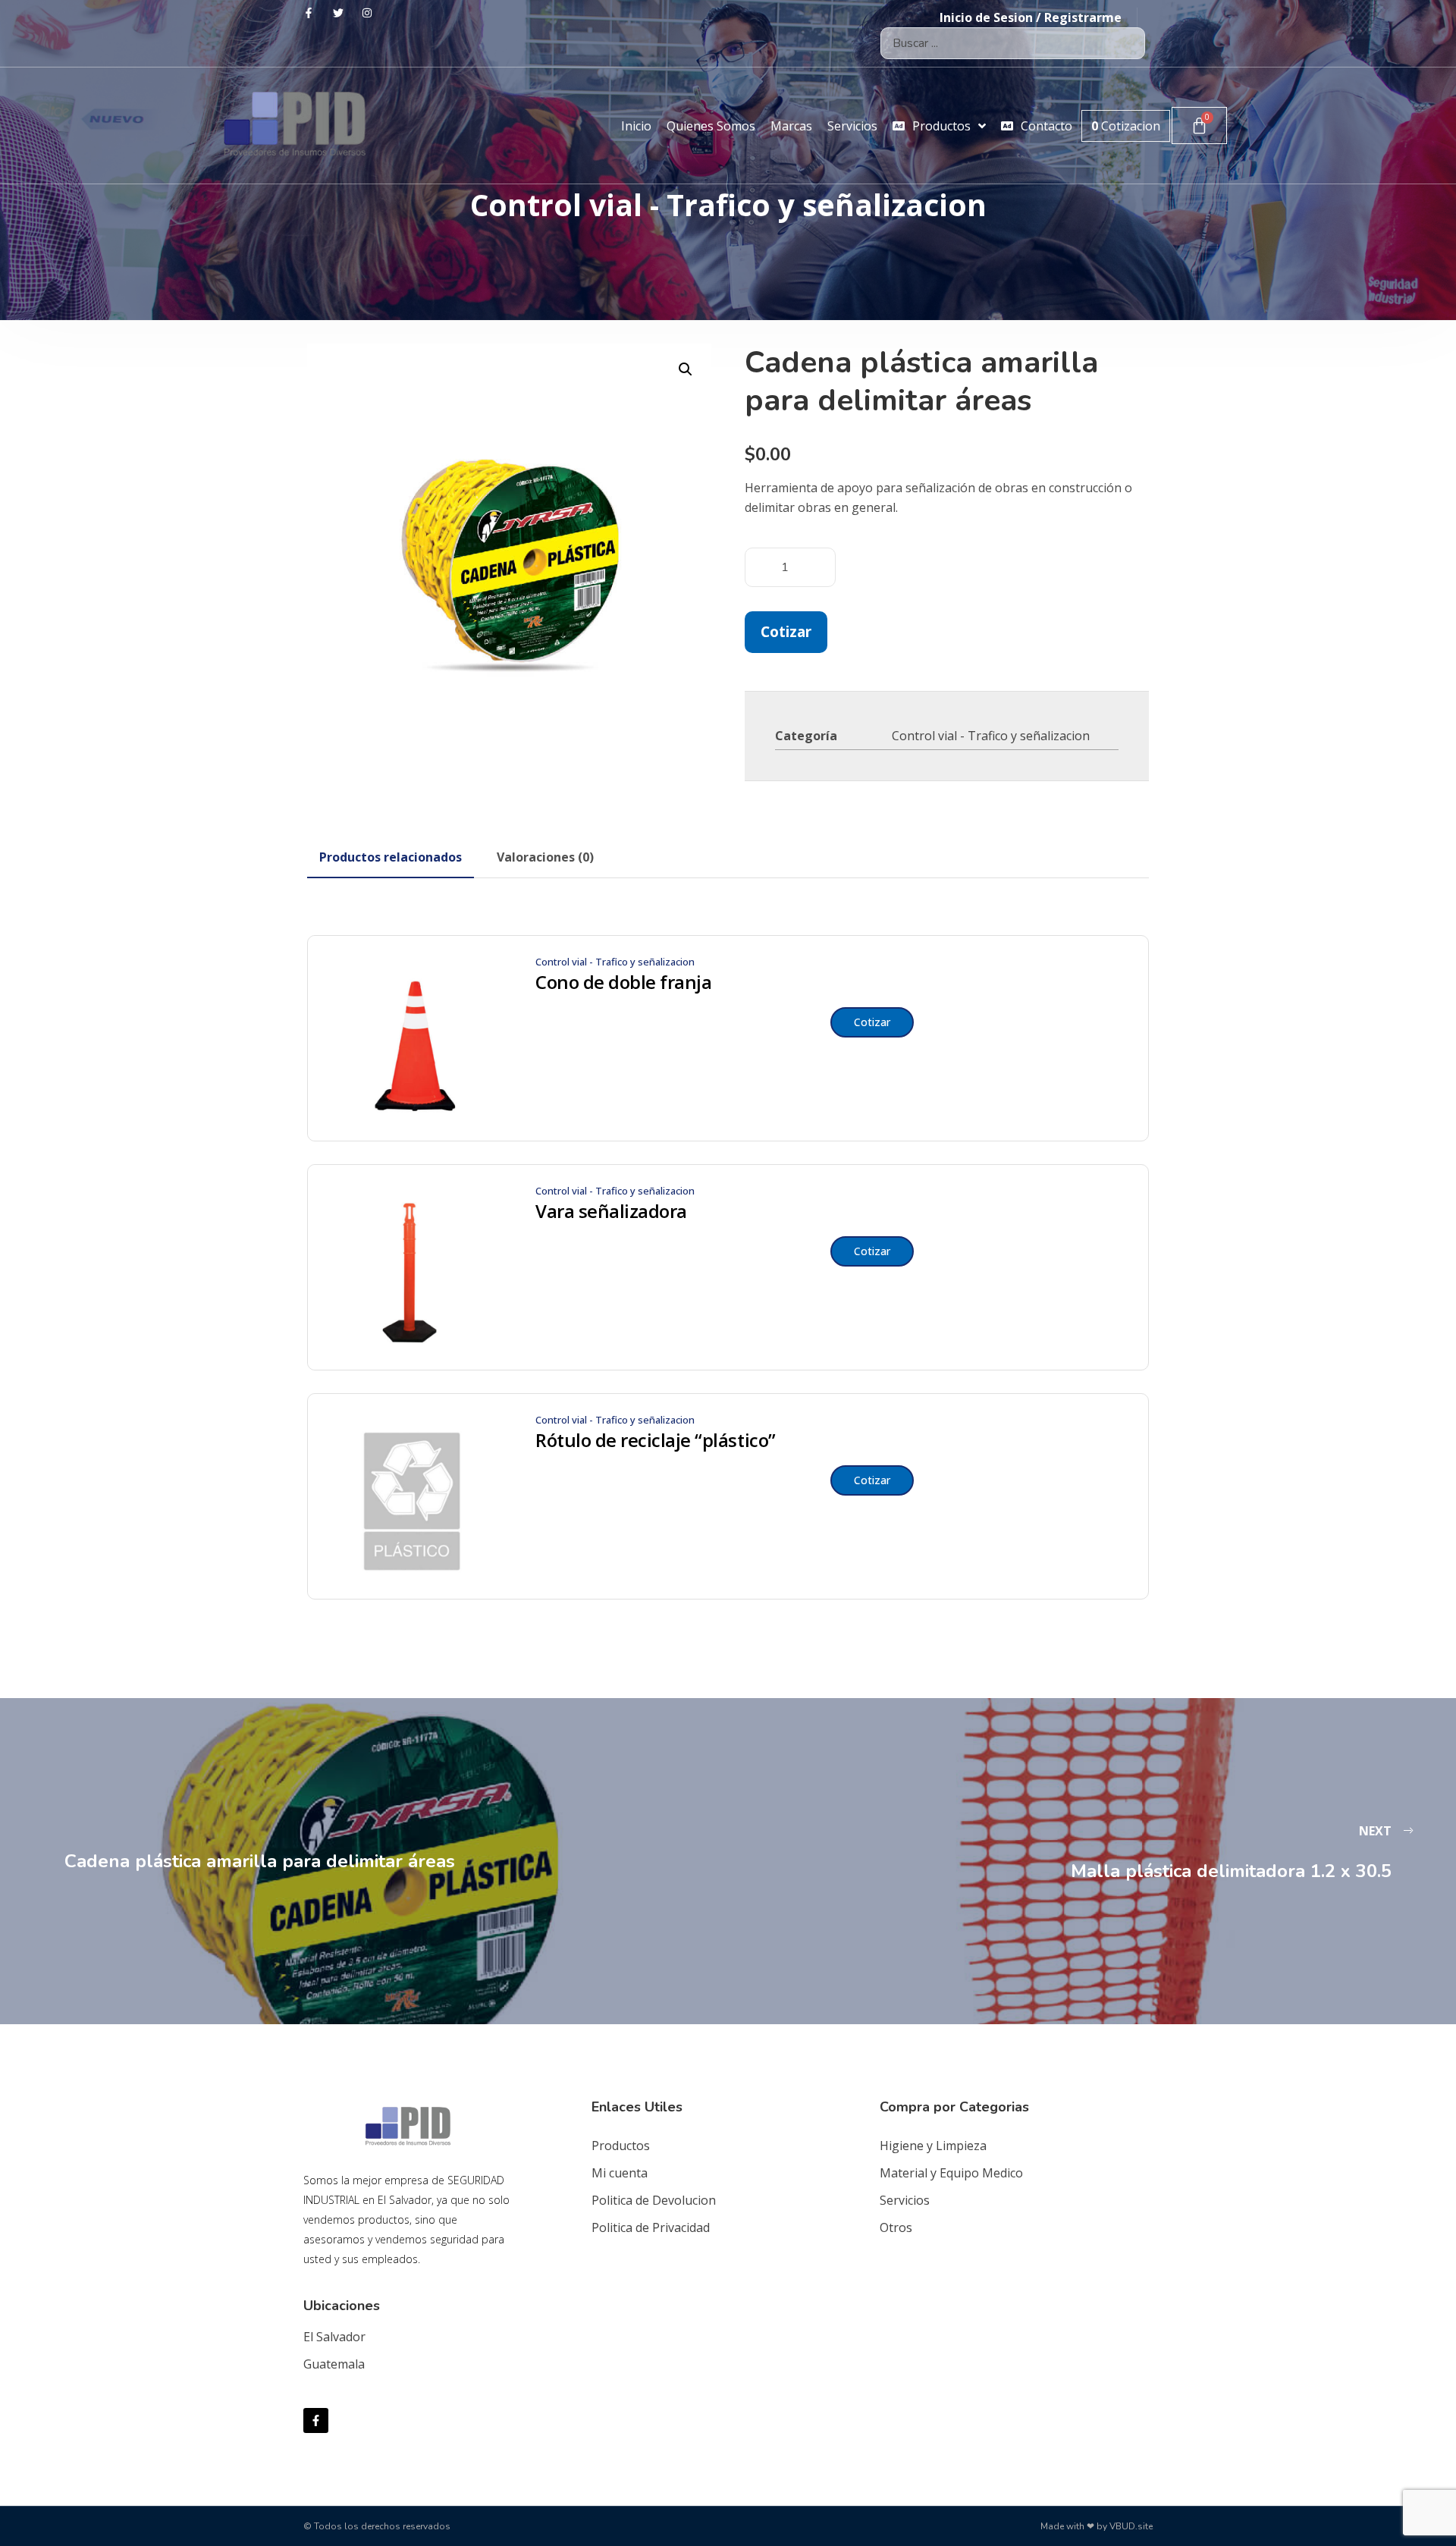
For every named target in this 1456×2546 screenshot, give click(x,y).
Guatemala (334, 2364)
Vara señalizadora (611, 1211)
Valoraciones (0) (545, 857)
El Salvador (334, 2337)
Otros (896, 2227)
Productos (621, 2146)
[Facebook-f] (316, 2420)
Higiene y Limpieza (933, 2146)
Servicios (905, 2200)
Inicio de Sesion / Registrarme (1031, 17)
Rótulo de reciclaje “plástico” (656, 1440)
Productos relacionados (391, 857)
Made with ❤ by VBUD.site (1097, 2526)
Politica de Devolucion (654, 2200)
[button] (686, 369)
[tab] (391, 857)
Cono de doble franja (623, 982)
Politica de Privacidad (651, 2227)
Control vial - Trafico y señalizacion (991, 736)
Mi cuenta (620, 2173)
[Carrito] (1199, 126)
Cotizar (786, 631)
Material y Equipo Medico (951, 2173)
